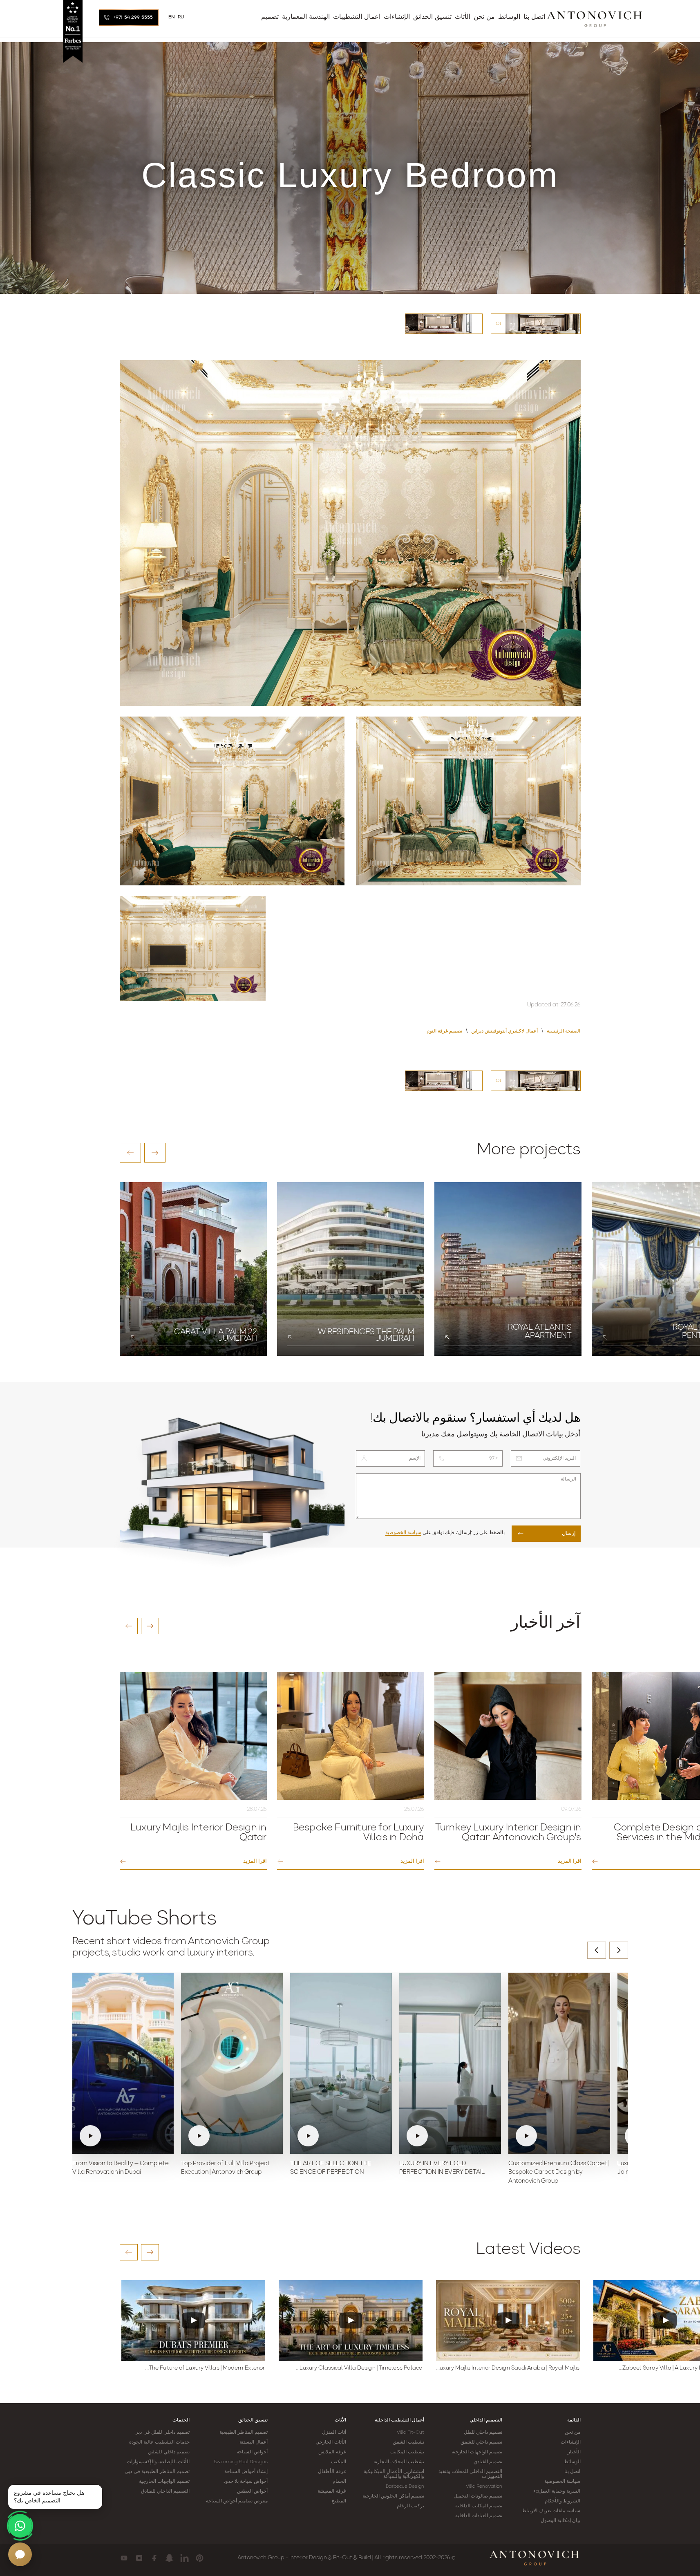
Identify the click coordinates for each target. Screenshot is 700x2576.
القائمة (574, 2420)
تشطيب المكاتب (407, 2452)
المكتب (339, 2462)
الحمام (339, 2482)
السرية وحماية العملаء (557, 2491)
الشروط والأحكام (562, 2501)
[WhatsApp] (20, 2526)
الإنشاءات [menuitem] (397, 17)
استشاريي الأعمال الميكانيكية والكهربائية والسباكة (394, 2474)
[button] (130, 1153)
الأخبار (574, 2452)
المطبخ (339, 2501)
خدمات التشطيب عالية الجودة (159, 2442)
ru (181, 17)
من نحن (573, 2433)
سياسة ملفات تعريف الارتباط (551, 2511)
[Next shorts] (619, 1950)
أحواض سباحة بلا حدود (246, 2482)
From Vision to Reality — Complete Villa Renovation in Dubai (121, 2168)
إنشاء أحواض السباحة (246, 2472)
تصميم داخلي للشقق (481, 2442)
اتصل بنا (572, 2472)
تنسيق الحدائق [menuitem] (432, 17)
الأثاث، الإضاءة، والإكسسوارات (158, 2462)
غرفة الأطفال (332, 2472)
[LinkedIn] (185, 2558)
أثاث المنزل (334, 2433)
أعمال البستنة (254, 2442)
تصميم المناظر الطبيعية (244, 2433)
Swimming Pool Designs (241, 2462)
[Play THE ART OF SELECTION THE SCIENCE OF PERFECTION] (341, 2063)
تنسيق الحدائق (253, 2420)
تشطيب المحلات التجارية (399, 2462)
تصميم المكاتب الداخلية (479, 2506)
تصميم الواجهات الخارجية (477, 2452)
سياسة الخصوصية (403, 1533)
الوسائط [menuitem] (509, 17)
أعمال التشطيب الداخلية (399, 2420)
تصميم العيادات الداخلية (479, 2516)
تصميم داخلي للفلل (483, 2433)
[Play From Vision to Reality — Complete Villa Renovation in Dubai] (123, 2063)
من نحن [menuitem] (484, 17)
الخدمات (181, 2420)
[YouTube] (124, 2558)
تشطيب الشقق (408, 2442)
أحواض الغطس (252, 2491)
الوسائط (572, 2462)
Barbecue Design (405, 2486)
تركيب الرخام (410, 2506)
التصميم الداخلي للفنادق (165, 2491)
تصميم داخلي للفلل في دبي (162, 2433)
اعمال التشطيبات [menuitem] (357, 17)
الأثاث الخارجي (331, 2442)
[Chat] (20, 2554)
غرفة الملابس (332, 2452)
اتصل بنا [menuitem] (534, 17)
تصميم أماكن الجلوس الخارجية (393, 2496)
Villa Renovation (484, 2486)
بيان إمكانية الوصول (560, 2521)
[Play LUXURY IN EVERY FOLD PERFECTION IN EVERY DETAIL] (450, 2063)
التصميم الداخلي (486, 2420)
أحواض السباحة (252, 2452)
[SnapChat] (169, 2558)
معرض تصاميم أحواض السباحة (237, 2501)
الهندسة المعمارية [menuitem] (306, 17)
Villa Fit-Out (410, 2433)
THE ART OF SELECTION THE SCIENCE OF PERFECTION (331, 2168)
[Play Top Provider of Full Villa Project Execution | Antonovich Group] (232, 2063)
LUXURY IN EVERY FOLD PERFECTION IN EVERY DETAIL (442, 2168)
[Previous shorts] (597, 1950)
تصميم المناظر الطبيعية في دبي (157, 2472)
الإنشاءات (571, 2442)
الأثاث (340, 2420)
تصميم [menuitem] (270, 17)
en (172, 17)
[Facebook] (154, 2558)
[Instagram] (139, 2558)
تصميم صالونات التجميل (478, 2496)
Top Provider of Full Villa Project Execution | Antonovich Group (225, 2168)
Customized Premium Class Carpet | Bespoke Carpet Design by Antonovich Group (559, 2173)
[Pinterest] (200, 2558)
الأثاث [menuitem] (463, 17)
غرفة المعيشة (332, 2491)
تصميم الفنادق (488, 2462)
